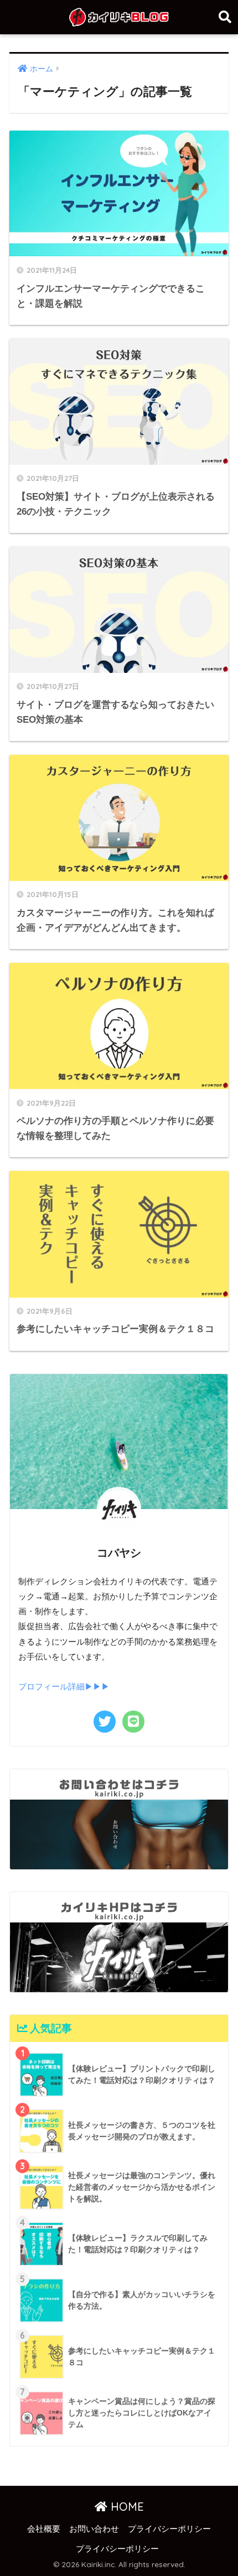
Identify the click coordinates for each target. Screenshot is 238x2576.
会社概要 (44, 2529)
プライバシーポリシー (169, 2529)
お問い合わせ (94, 2529)
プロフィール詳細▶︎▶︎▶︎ (64, 1687)
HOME (126, 2507)
